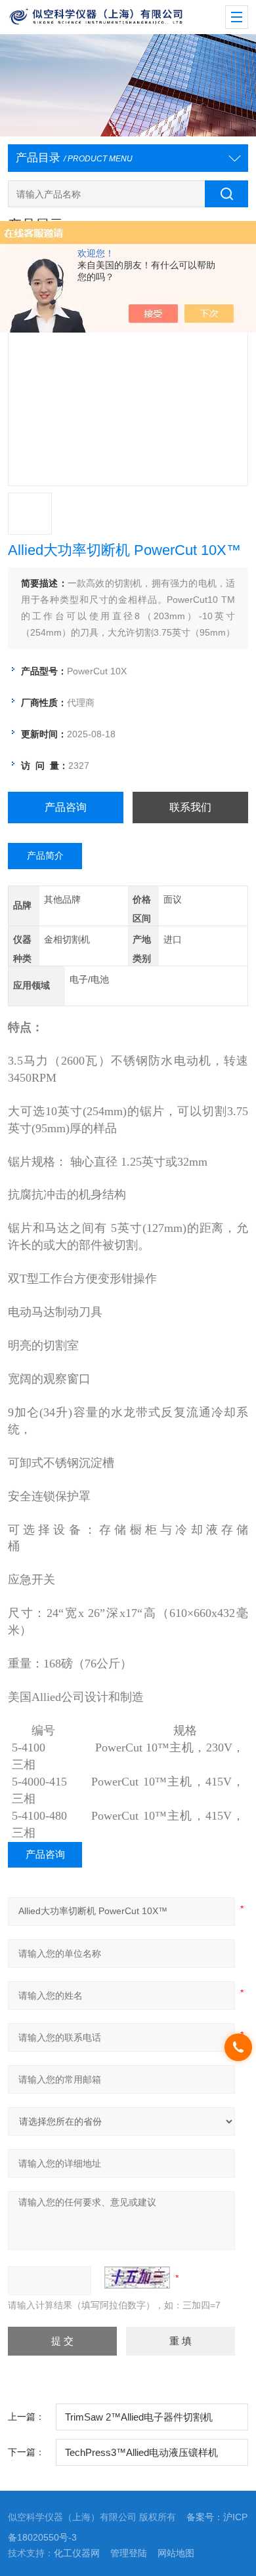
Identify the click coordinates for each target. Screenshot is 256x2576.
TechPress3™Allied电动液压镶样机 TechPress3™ (141, 2457)
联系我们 (190, 807)
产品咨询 (66, 807)
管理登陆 (129, 2553)
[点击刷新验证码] (137, 2278)
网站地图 (176, 2553)
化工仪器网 (77, 2553)
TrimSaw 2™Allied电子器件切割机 (139, 2417)
